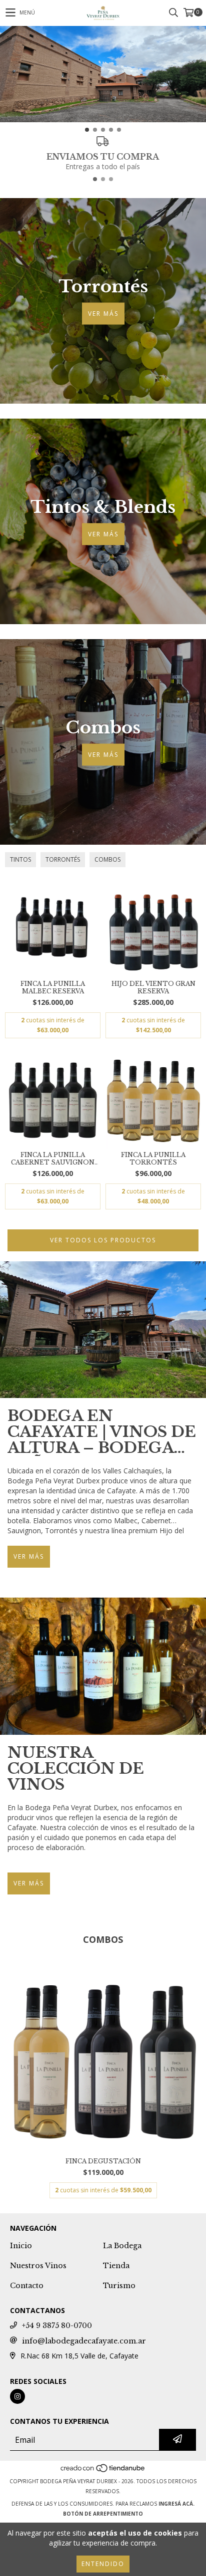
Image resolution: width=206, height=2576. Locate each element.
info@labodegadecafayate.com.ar (84, 2341)
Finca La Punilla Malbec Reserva (53, 987)
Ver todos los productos (103, 1240)
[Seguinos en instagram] (17, 2396)
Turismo (119, 2286)
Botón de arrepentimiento (103, 2514)
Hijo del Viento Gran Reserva (153, 987)
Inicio (21, 2246)
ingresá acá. (176, 2504)
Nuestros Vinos (38, 2266)
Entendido (103, 2564)
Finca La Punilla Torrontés (153, 1159)
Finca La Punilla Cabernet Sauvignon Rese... (53, 1159)
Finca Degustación (103, 2161)
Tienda (116, 2266)
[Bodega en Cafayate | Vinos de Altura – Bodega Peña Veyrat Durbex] (103, 1330)
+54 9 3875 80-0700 (57, 2326)
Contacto (27, 2286)
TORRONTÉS (63, 859)
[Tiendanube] (103, 2471)
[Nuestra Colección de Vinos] (103, 1666)
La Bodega (122, 2246)
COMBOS (107, 859)
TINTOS (20, 859)
